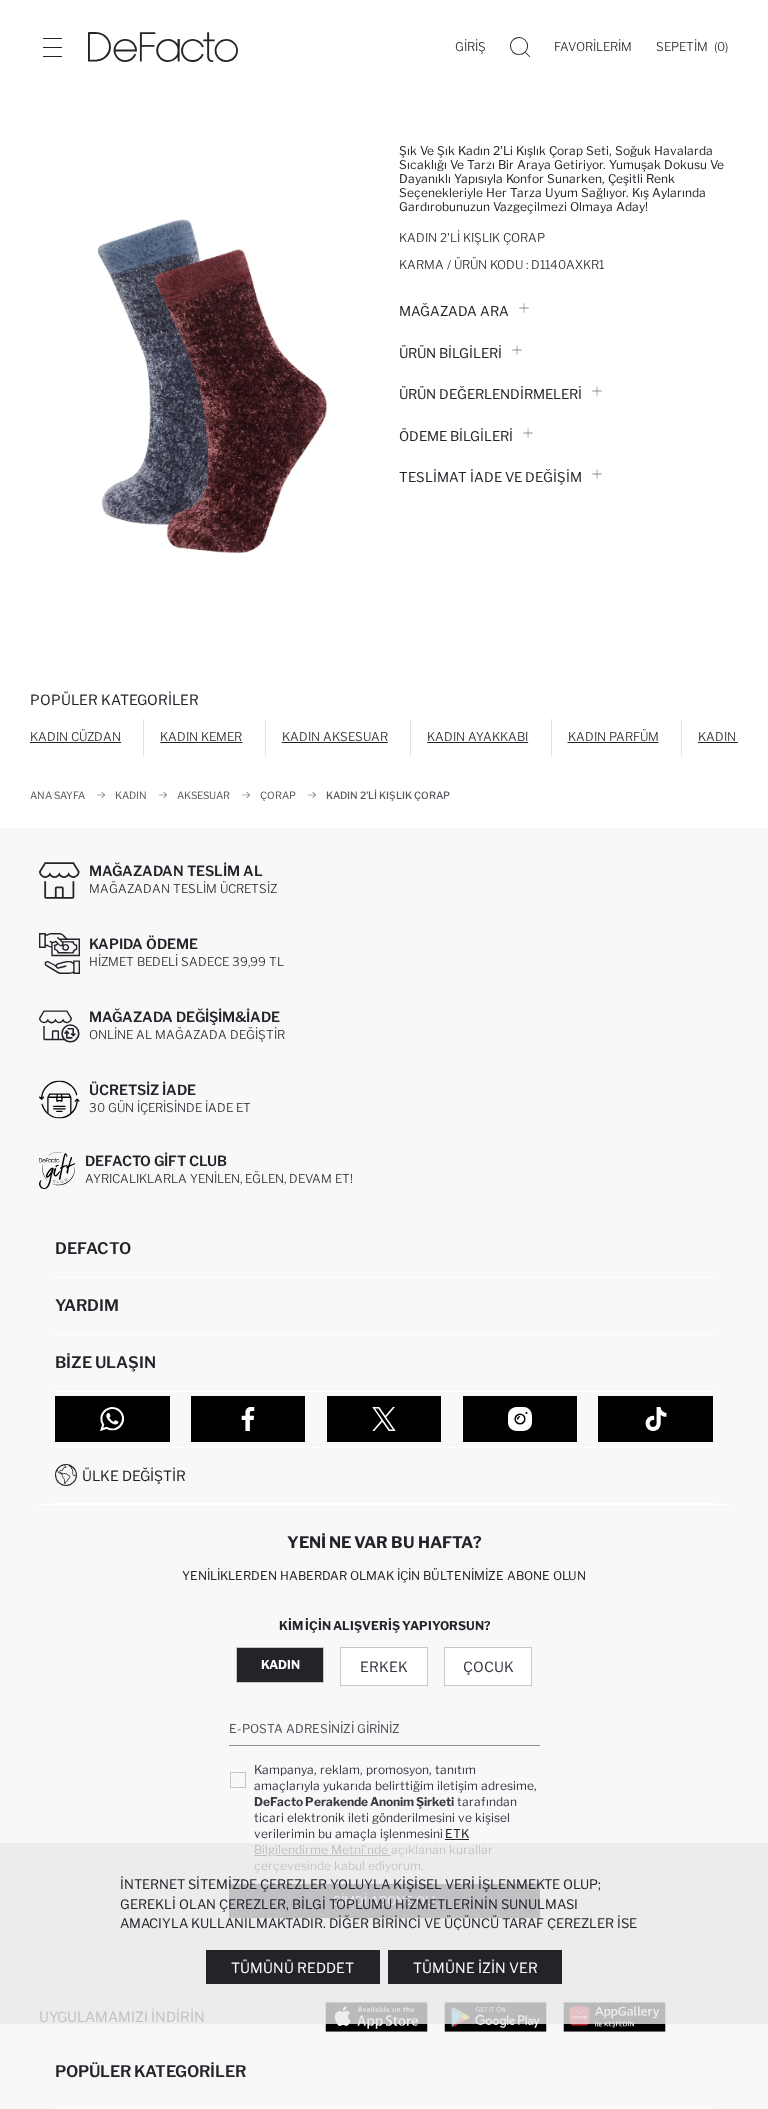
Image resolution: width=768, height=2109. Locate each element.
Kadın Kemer (201, 736)
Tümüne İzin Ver (475, 1967)
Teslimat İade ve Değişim (490, 477)
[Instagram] (520, 1419)
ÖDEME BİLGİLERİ (456, 436)
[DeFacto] (163, 47)
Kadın (280, 1664)
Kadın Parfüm (613, 736)
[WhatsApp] (112, 1419)
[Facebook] (248, 1419)
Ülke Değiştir (134, 1475)
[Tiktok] (655, 1419)
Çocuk (488, 1666)
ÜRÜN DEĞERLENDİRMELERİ (490, 394)
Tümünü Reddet (292, 1967)
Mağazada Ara (454, 311)
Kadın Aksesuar (335, 736)
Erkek (384, 1666)
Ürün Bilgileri (450, 353)
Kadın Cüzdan (75, 736)
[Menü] (52, 47)
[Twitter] (384, 1419)
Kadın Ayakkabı (477, 736)
